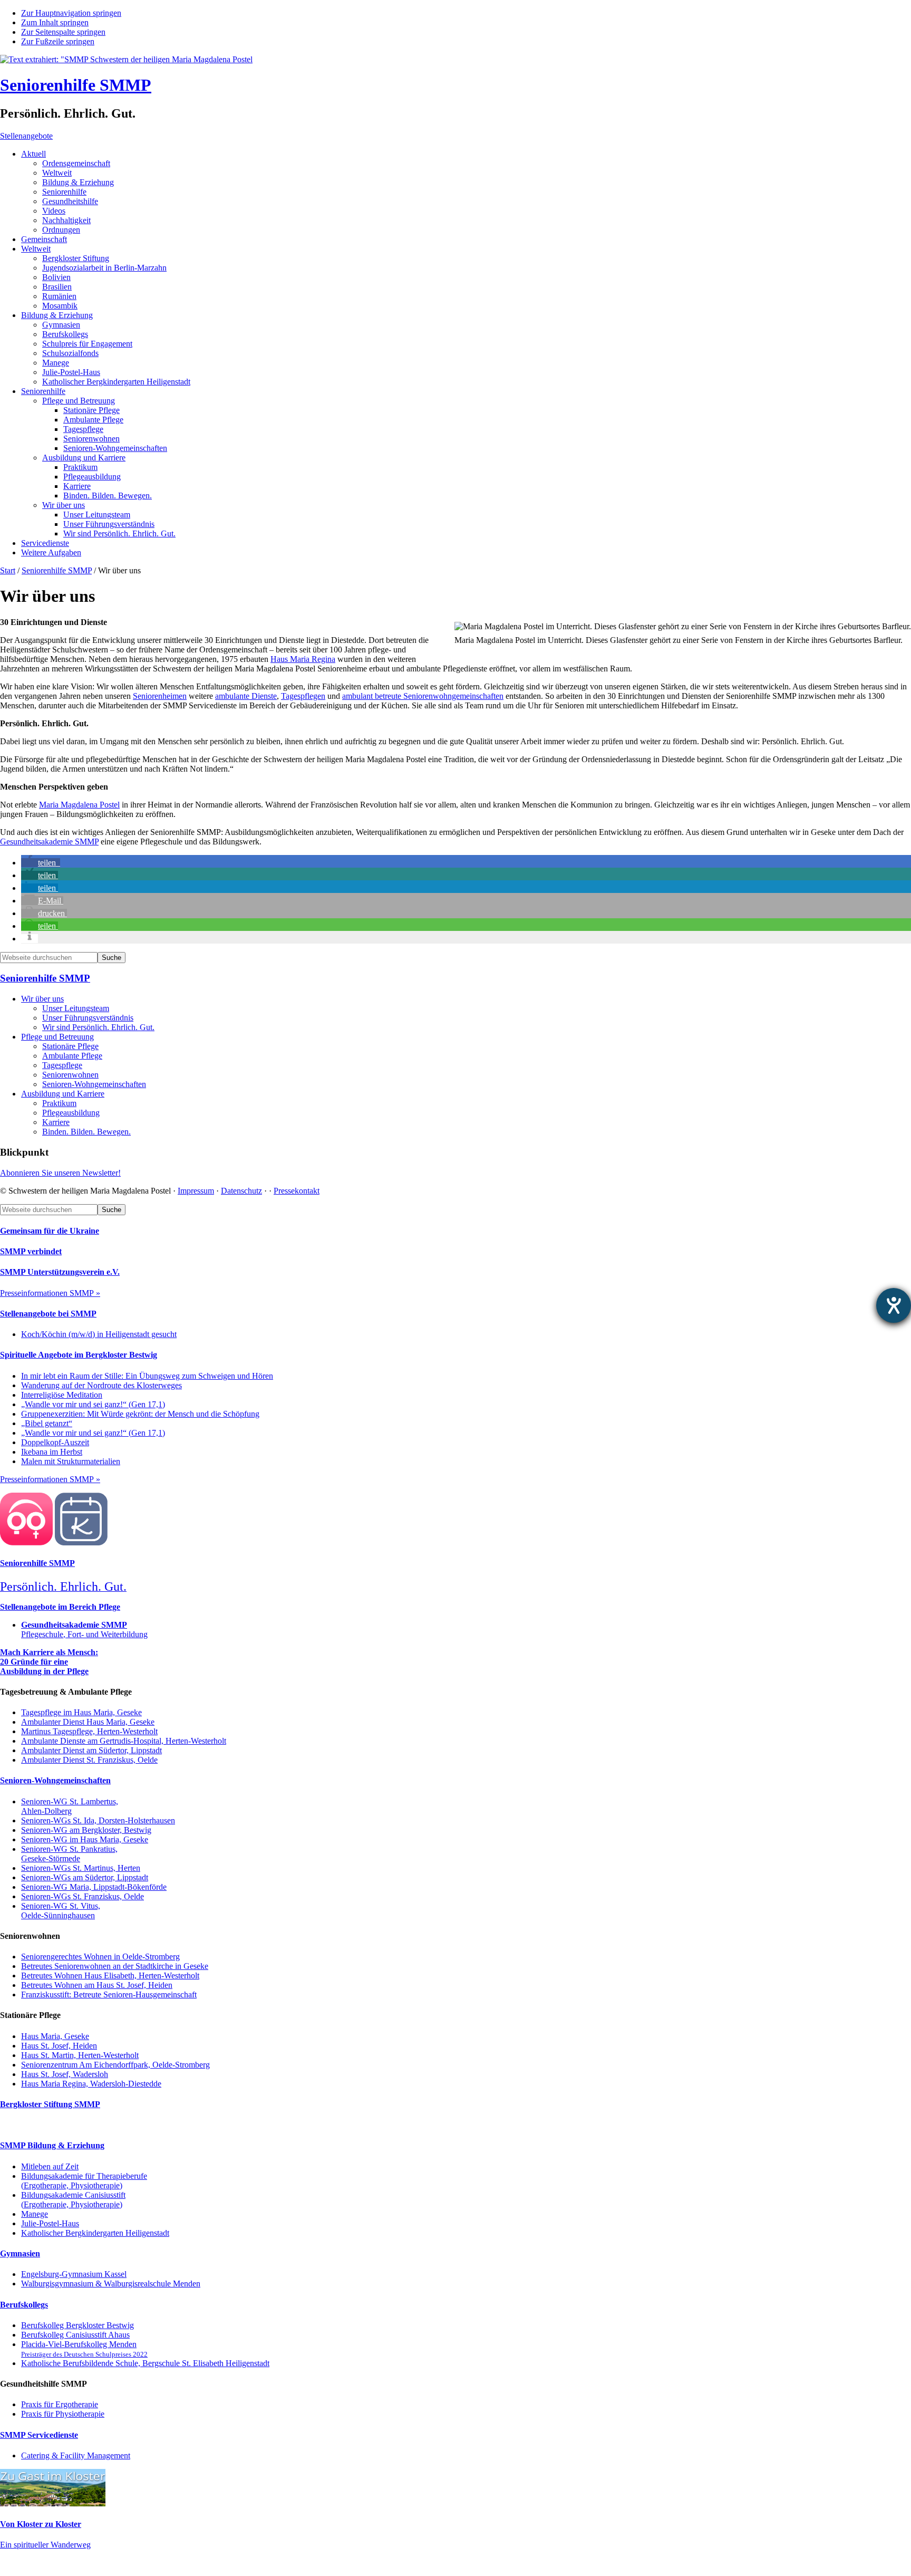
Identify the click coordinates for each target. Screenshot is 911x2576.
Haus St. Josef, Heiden (59, 2046)
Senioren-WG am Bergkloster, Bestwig (86, 1830)
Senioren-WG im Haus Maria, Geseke (85, 1839)
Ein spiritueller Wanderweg (45, 2545)
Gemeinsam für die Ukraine (50, 1231)
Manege (35, 2214)
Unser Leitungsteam (76, 1008)
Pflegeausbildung (71, 1113)
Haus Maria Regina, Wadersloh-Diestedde (91, 2084)
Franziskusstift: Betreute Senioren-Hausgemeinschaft (109, 1995)
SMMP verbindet (31, 1251)
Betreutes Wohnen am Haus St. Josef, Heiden (97, 1985)
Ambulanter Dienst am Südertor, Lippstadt (91, 1750)
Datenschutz (241, 1191)
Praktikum (59, 1103)
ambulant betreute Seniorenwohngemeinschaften (423, 696)
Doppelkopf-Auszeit (55, 1442)
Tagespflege (62, 1065)
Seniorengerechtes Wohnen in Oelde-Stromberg (100, 1957)
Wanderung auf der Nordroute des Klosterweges (101, 1385)
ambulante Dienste (246, 696)
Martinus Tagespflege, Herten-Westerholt (89, 1731)
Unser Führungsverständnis (88, 1018)
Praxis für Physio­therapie (63, 2414)
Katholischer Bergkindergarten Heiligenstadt (95, 2233)
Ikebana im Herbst (52, 1452)
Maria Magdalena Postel (79, 805)
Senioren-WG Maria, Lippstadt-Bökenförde (94, 1887)
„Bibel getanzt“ (47, 1423)
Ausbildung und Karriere (63, 1094)
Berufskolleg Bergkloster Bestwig (77, 2325)
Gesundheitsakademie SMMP (49, 842)
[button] (41, 863)
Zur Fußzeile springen (58, 41)
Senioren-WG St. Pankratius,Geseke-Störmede (69, 1854)
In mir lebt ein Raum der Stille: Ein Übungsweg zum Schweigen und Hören (147, 1376)
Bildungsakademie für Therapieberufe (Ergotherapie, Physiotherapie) (84, 2181)
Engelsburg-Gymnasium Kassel (74, 2274)
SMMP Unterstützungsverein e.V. (60, 1272)
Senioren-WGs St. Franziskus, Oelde (83, 1896)
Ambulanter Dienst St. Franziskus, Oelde (89, 1760)
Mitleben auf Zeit (50, 2166)
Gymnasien (20, 2253)
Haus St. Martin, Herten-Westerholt (80, 2055)
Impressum (196, 1191)
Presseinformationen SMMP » (50, 1293)
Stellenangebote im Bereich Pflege (60, 1607)
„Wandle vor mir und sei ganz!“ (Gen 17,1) (93, 1404)
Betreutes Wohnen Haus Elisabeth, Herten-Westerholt (110, 1976)
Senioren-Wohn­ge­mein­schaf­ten (94, 1084)
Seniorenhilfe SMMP (76, 85)
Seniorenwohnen (70, 1075)
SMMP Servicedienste (39, 2435)
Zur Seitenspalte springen (63, 32)
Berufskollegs (24, 2305)
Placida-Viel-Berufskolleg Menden (84, 2349)
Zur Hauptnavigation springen (71, 13)
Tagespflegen (303, 696)
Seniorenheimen (160, 696)
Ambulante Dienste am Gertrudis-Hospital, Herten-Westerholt (124, 1741)
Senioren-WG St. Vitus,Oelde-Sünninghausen (61, 1911)
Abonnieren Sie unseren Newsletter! (60, 1173)
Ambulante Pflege (72, 1056)
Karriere (56, 1122)
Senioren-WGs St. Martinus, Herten (81, 1868)
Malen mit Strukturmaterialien (71, 1461)
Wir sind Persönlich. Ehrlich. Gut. (98, 1027)
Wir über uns (42, 999)
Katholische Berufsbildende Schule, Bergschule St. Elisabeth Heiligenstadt (145, 2363)
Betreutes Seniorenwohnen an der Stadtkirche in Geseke (115, 1966)
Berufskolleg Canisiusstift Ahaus (75, 2335)
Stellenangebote (26, 136)
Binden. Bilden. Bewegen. (86, 1132)
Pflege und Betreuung (57, 1037)
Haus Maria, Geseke (55, 2036)
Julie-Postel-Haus (50, 2223)
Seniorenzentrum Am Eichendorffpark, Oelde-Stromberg (115, 2065)
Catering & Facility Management (76, 2455)
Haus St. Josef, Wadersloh (65, 2074)
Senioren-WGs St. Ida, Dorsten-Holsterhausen (98, 1820)
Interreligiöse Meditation (62, 1395)
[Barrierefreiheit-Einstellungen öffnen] (894, 1305)
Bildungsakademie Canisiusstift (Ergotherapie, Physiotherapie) (73, 2200)
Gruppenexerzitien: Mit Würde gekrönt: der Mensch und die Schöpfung (140, 1414)
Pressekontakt (297, 1191)
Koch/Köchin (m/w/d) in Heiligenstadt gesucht (99, 1334)
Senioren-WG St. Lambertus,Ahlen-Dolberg (70, 1806)
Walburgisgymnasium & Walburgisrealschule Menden (111, 2284)
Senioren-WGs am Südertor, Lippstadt (85, 1877)
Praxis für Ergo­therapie (60, 2404)
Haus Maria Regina (303, 659)
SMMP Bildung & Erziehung (52, 2145)
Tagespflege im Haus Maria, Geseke (81, 1712)
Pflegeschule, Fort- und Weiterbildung (84, 1630)
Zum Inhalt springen (55, 22)
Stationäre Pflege (70, 1046)
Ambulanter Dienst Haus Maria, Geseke (88, 1722)
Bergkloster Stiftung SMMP (50, 2104)
